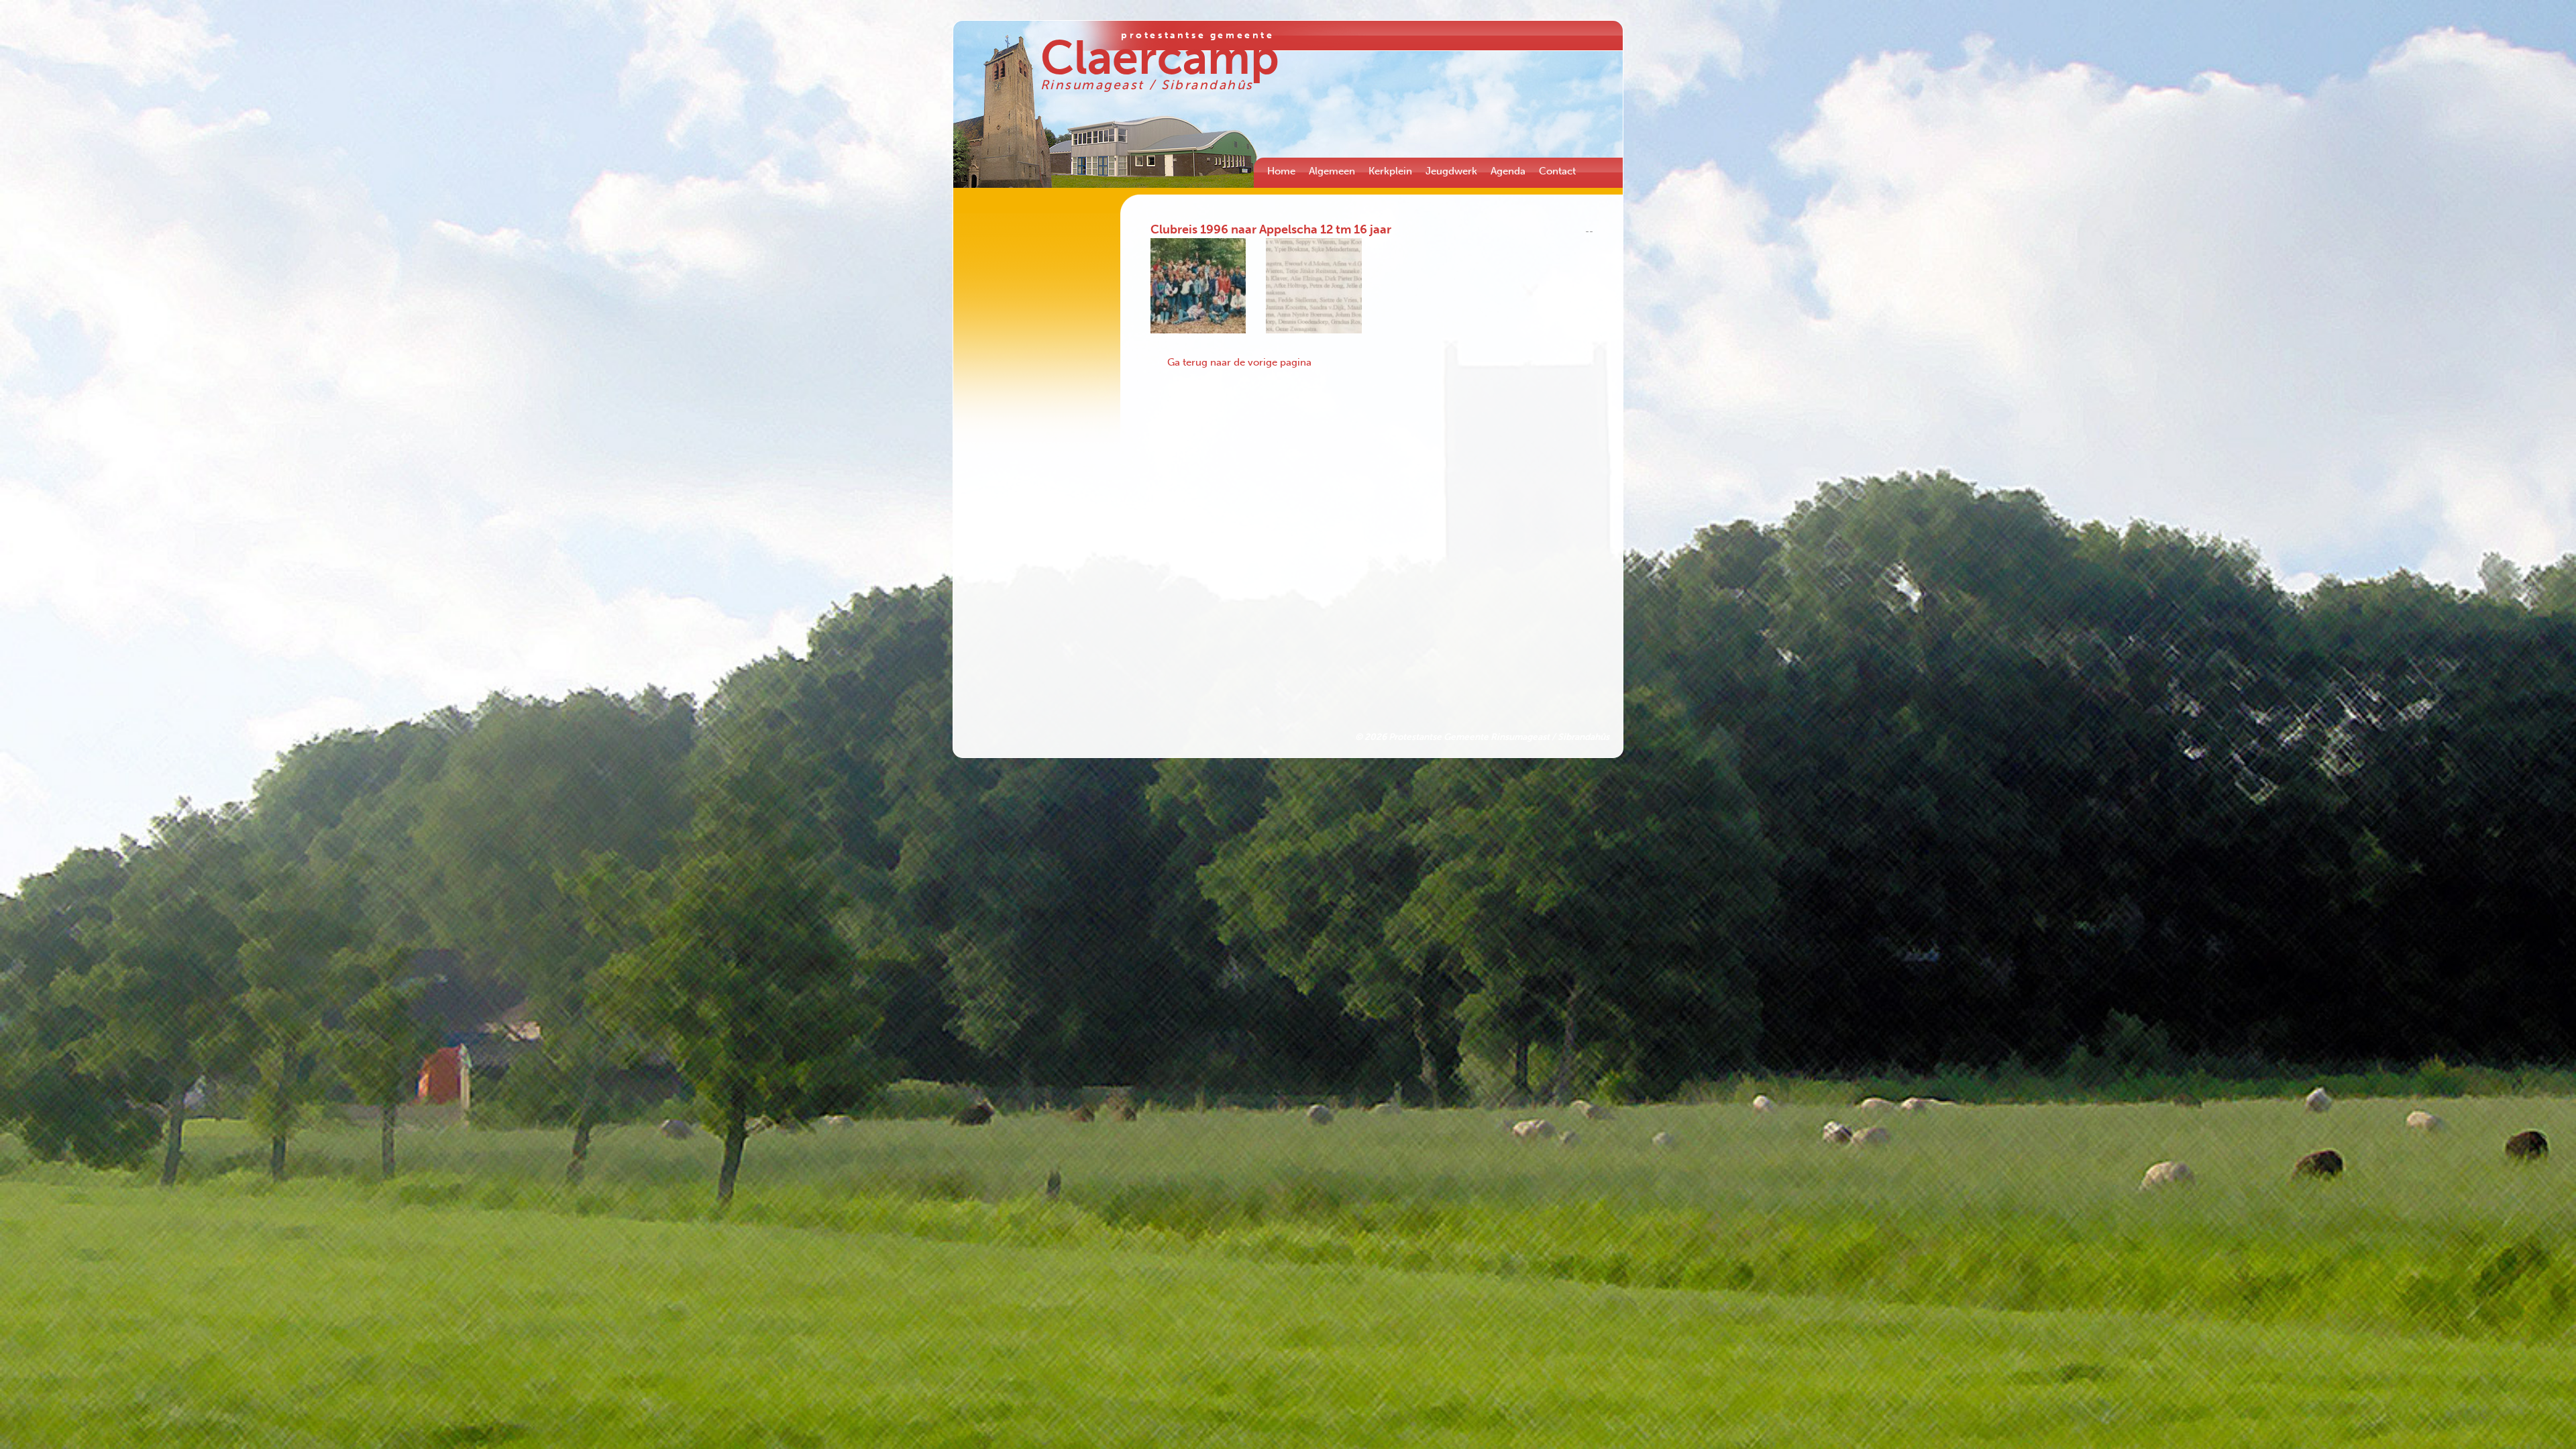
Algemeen (1332, 171)
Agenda (1508, 171)
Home (1281, 171)
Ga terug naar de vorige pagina (1239, 362)
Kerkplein (1390, 171)
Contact (1557, 171)
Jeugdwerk (1451, 171)
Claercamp (1160, 58)
